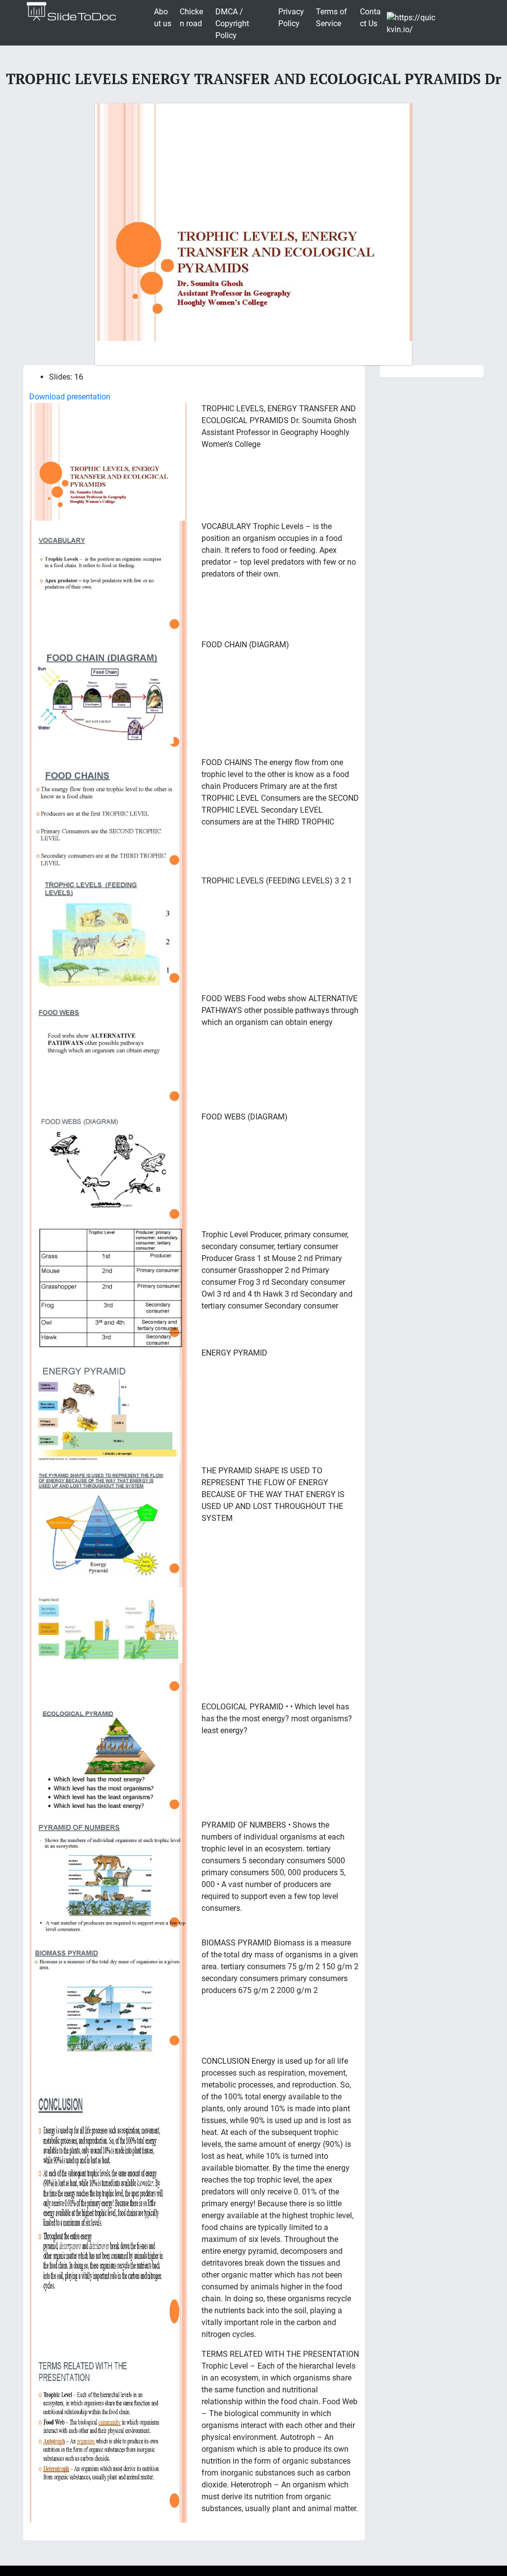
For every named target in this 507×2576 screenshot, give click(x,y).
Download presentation (70, 397)
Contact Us (370, 18)
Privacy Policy (291, 18)
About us (163, 18)
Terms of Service (331, 18)
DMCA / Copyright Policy (232, 24)
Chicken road (191, 18)
